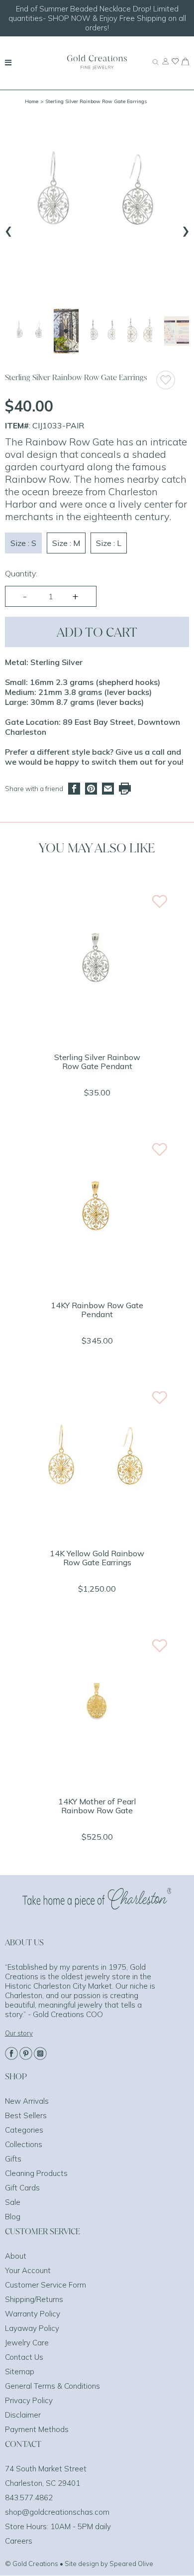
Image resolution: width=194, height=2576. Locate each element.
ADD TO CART (97, 632)
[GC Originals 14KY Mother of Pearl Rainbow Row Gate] (97, 1782)
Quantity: (21, 573)
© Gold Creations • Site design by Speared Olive (79, 2564)
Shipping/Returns (34, 2299)
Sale (13, 2202)
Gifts (13, 2159)
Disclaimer (23, 2415)
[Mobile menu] (8, 62)
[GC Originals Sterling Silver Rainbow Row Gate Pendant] (97, 1038)
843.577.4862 (29, 2498)
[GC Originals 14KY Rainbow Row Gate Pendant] (97, 1286)
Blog (13, 2217)
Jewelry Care (27, 2343)
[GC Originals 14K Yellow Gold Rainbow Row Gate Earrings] (97, 1534)
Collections (24, 2144)
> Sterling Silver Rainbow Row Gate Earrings (94, 101)
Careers (19, 2541)
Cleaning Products (36, 2173)
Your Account (28, 2270)
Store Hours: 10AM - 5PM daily (58, 2526)
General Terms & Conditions (52, 2386)
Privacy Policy (29, 2400)
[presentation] (8, 229)
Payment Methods (37, 2429)
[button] (29, 331)
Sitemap (20, 2372)
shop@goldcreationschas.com (57, 2512)
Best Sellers (26, 2115)
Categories (24, 2130)
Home (32, 101)
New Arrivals (27, 2101)
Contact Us (24, 2357)
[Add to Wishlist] (172, 380)
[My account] (165, 66)
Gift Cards (22, 2188)
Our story (19, 2033)
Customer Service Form (46, 2285)
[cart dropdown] (185, 62)
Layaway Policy (32, 2328)
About (16, 2256)
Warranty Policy (33, 2314)
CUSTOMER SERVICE (43, 2231)
